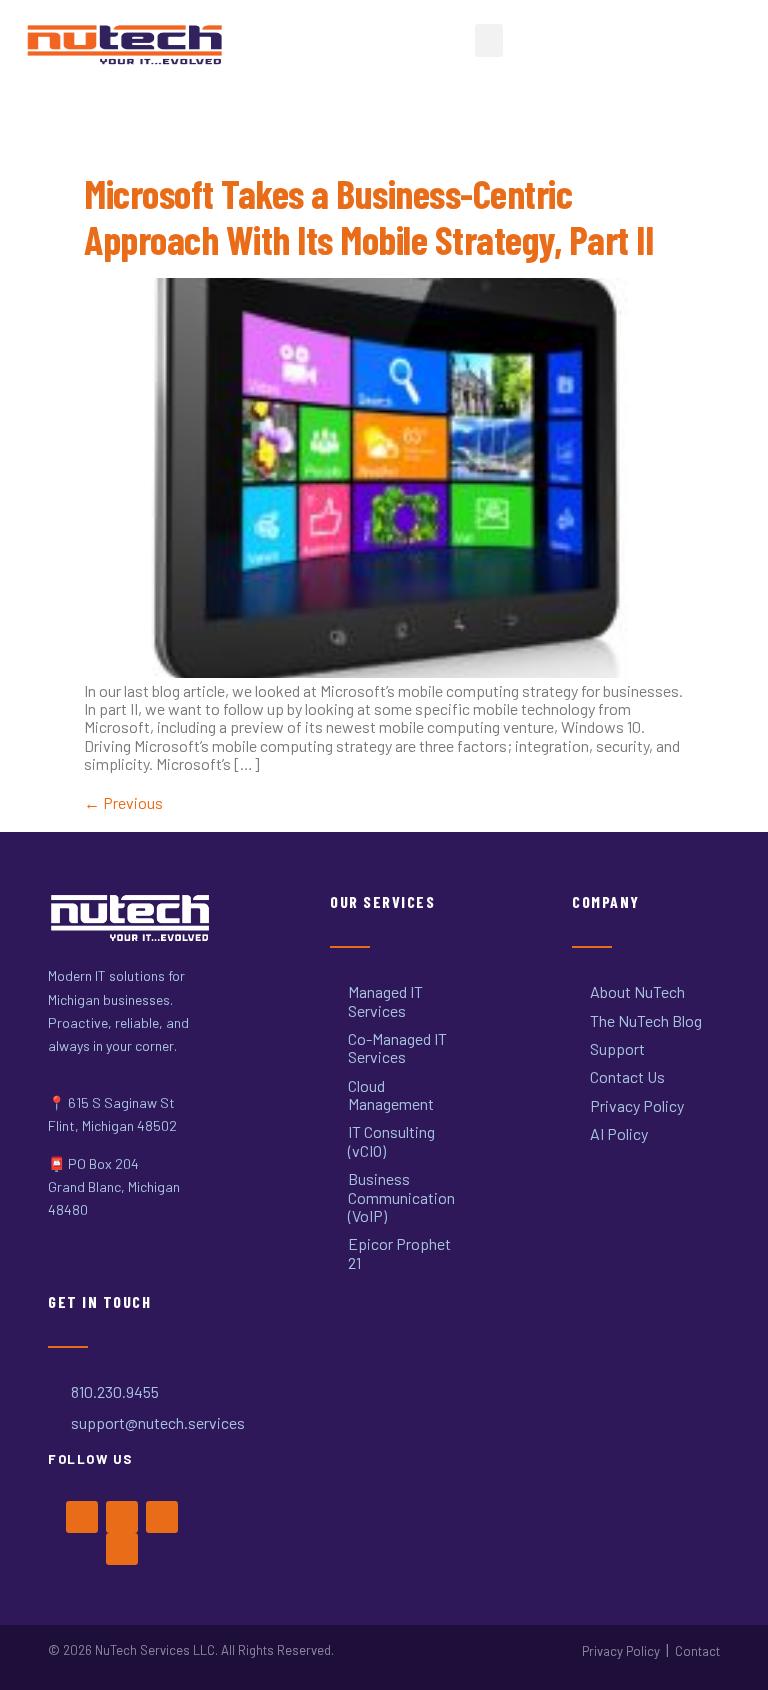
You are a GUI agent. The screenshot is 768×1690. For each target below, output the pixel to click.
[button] (489, 40)
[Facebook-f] (82, 1517)
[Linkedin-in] (122, 1549)
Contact (697, 1651)
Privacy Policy (621, 1651)
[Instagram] (162, 1517)
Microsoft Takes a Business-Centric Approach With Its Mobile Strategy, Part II (368, 216)
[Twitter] (122, 1517)
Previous (123, 802)
